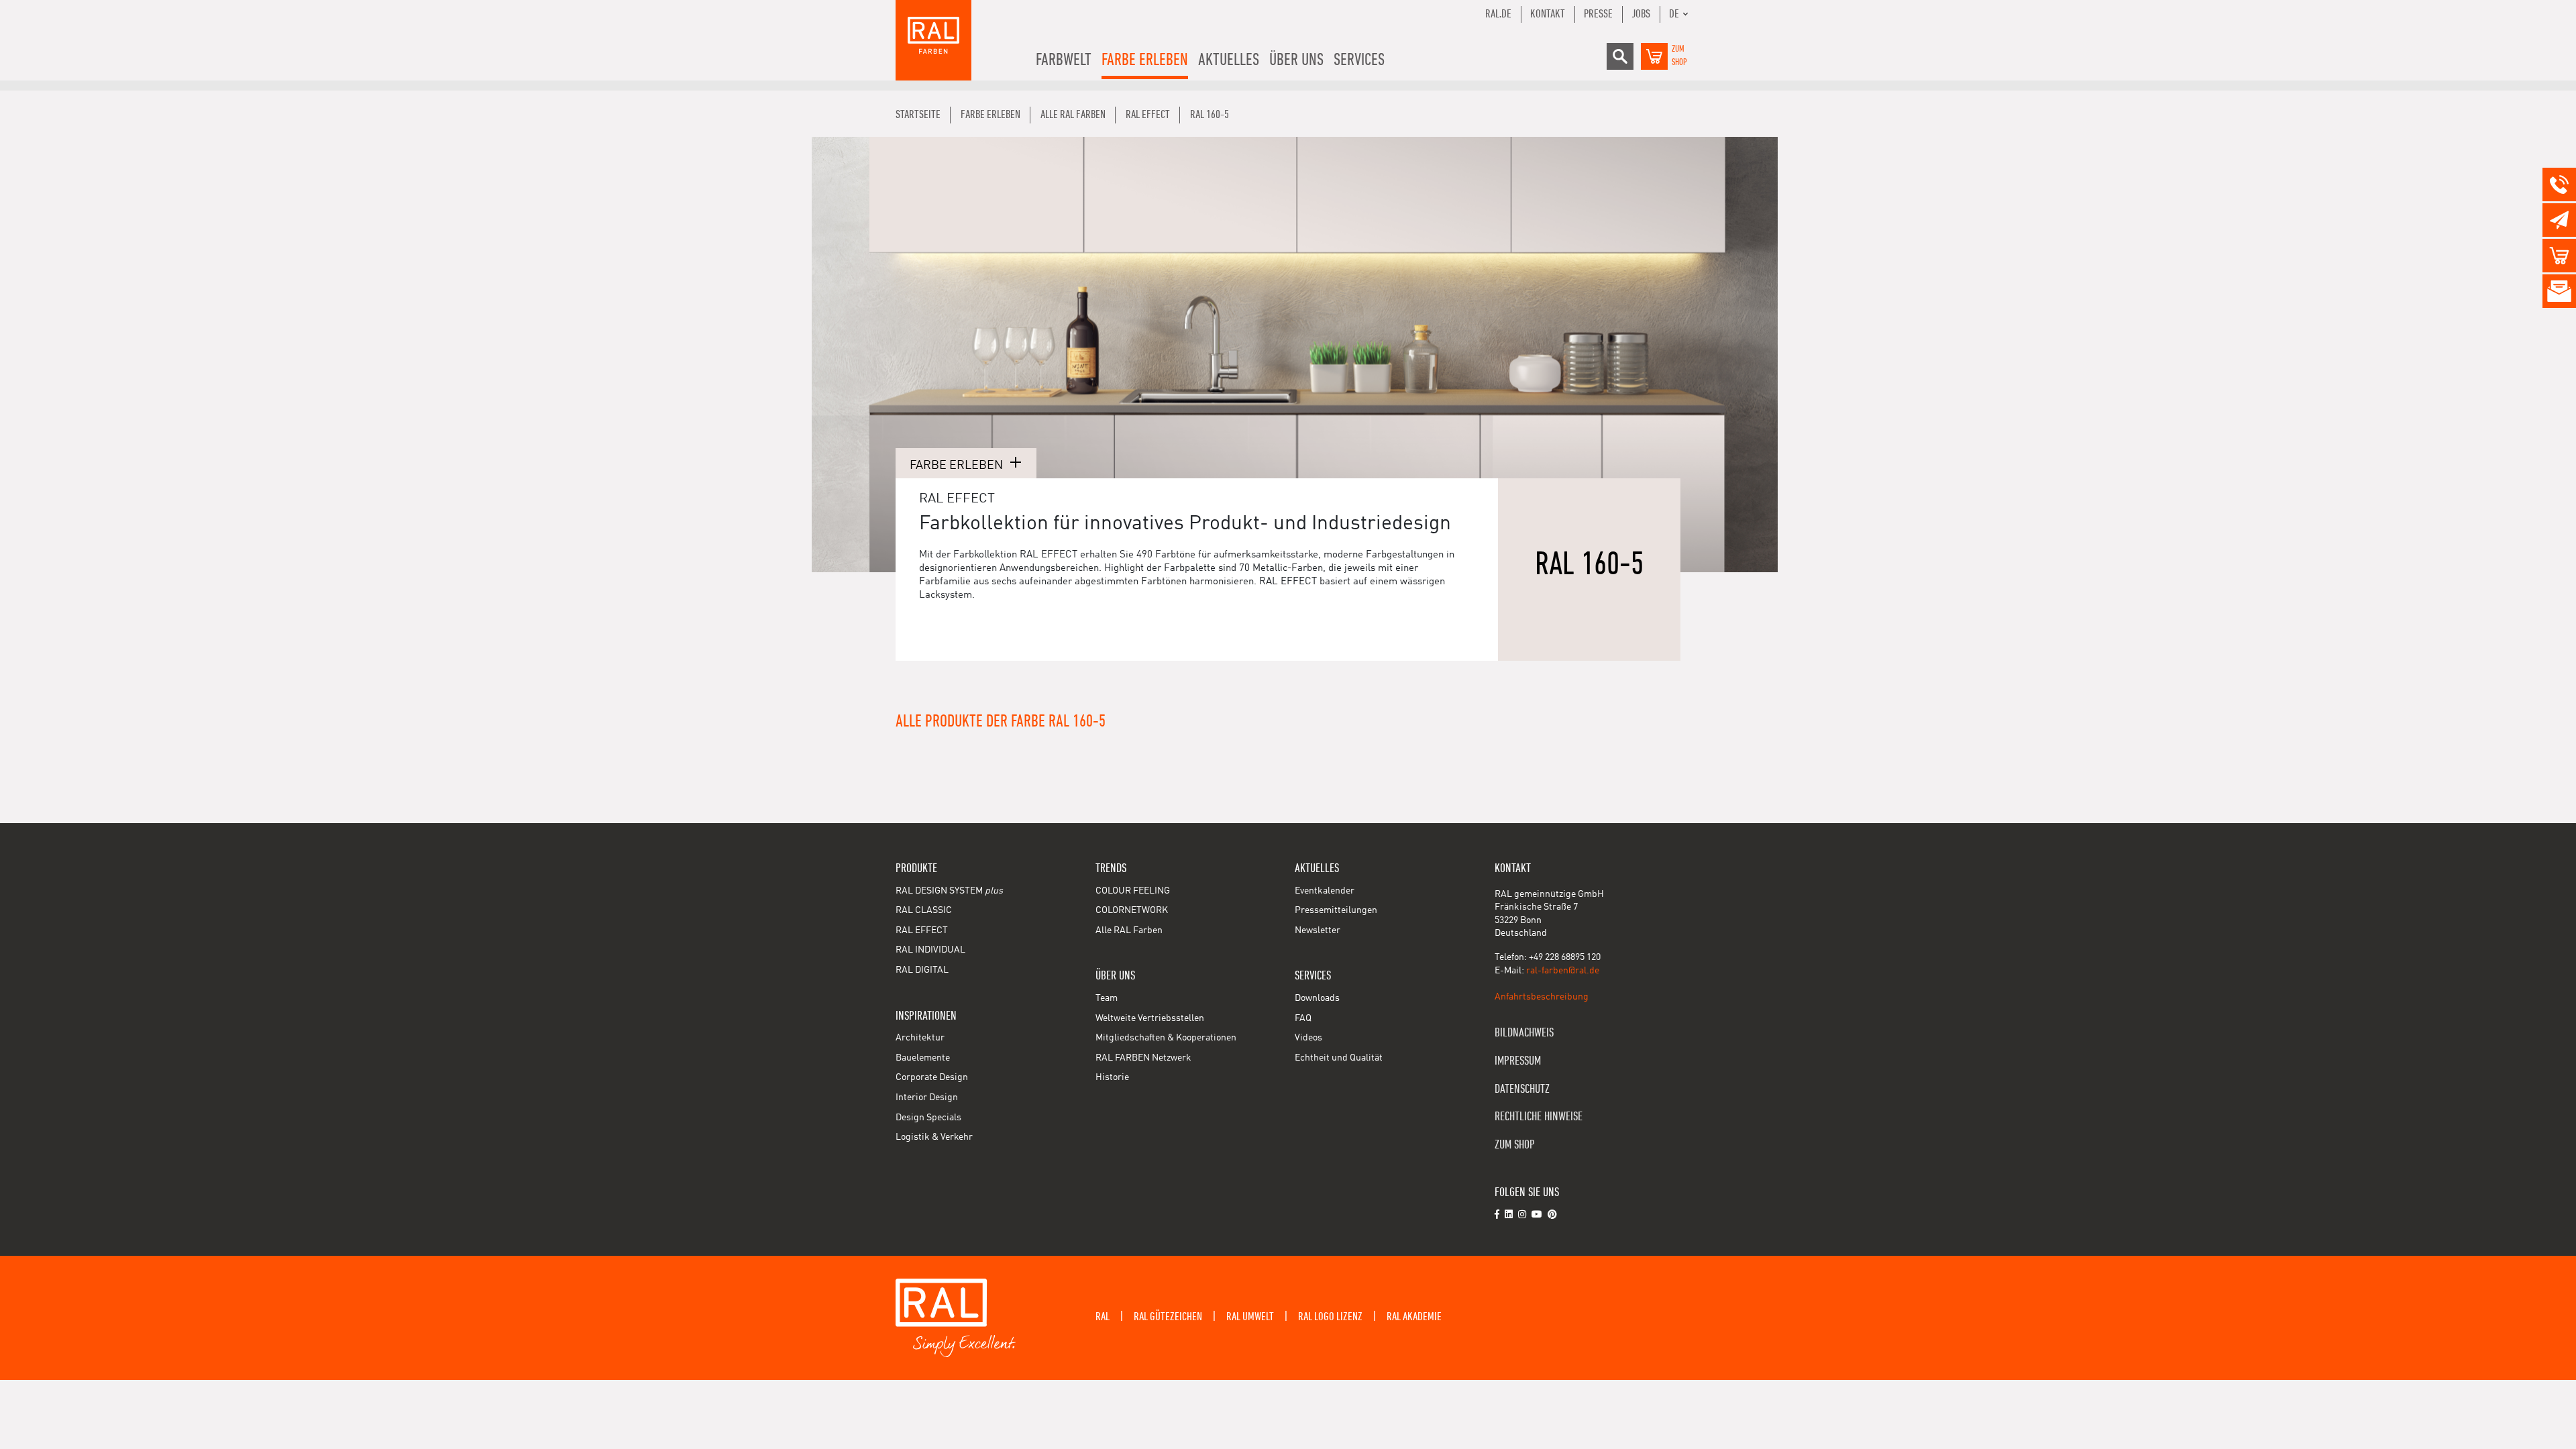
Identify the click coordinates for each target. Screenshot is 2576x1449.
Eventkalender (1325, 891)
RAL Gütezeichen (1168, 1317)
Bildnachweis (1524, 1033)
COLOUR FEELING (1133, 891)
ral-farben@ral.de (1563, 971)
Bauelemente (923, 1058)
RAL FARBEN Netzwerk (1143, 1058)
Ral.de (1498, 14)
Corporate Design (932, 1077)
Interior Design (927, 1097)
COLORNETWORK (1132, 910)
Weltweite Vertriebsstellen (1150, 1018)
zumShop (1679, 56)
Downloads (1317, 998)
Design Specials (928, 1118)
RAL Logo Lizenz (1330, 1317)
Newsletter (1318, 930)
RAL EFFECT (922, 930)
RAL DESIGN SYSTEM (949, 891)
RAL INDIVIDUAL (930, 950)
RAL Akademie (1414, 1317)
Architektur (920, 1038)
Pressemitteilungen (1336, 910)
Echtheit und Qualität (1339, 1058)
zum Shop (1515, 1145)
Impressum (1518, 1061)
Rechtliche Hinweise (1539, 1117)
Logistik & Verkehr (934, 1137)
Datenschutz (1522, 1089)
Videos (1308, 1038)
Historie (1112, 1077)
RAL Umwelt (1250, 1317)
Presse (1598, 14)
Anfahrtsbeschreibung (1542, 997)
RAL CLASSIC (924, 910)
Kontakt (1548, 14)
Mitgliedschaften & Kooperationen (1166, 1038)
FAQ (1303, 1018)
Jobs (1641, 14)
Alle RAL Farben (1129, 930)
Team (1107, 998)
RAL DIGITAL (922, 970)
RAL (1103, 1317)
